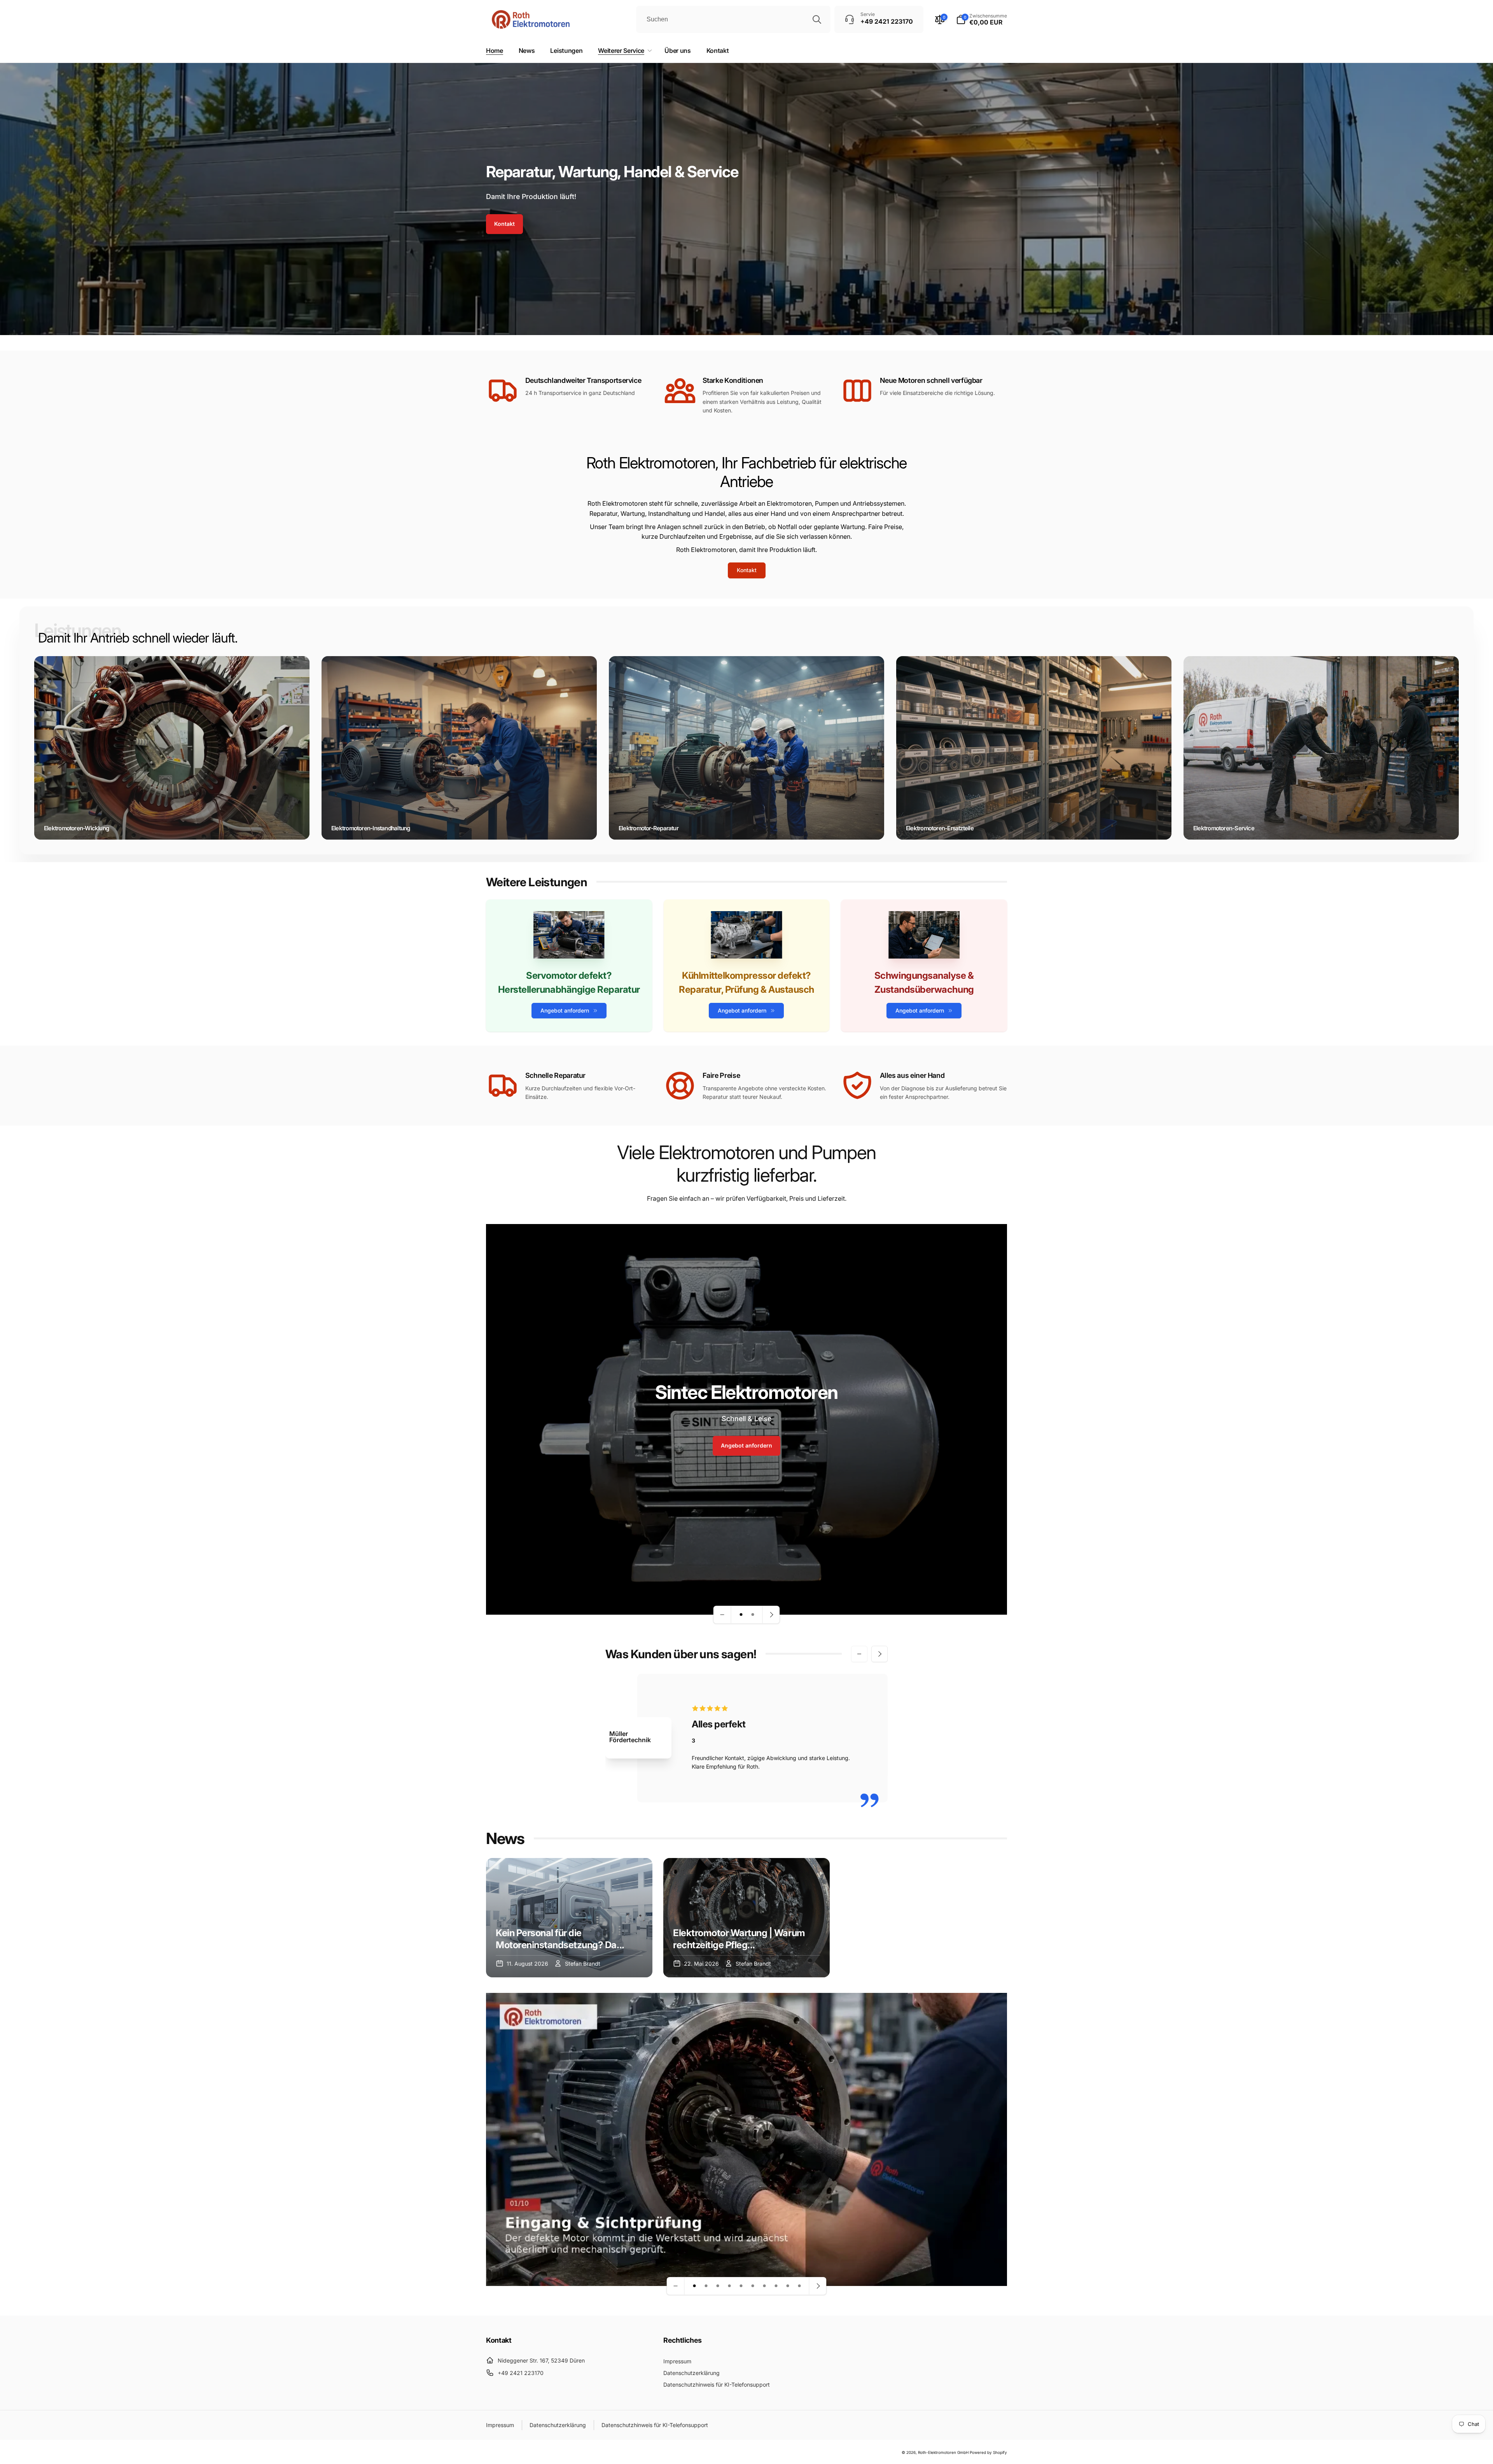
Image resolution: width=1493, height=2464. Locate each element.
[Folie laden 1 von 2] (741, 1615)
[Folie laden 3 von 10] (718, 2286)
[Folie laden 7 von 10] (764, 2286)
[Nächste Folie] (771, 1615)
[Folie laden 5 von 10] (741, 2286)
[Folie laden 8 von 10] (776, 2286)
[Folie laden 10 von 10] (799, 2286)
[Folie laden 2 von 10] (706, 2286)
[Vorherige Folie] (722, 1615)
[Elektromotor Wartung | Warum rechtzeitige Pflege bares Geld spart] (746, 1918)
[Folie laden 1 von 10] (694, 2286)
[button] (982, 19)
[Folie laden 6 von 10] (753, 2286)
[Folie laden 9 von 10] (788, 2286)
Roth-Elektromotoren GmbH (943, 2452)
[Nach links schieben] (859, 1654)
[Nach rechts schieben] (879, 1654)
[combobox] (733, 19)
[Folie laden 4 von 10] (729, 2286)
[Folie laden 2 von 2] (753, 1615)
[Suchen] (817, 19)
